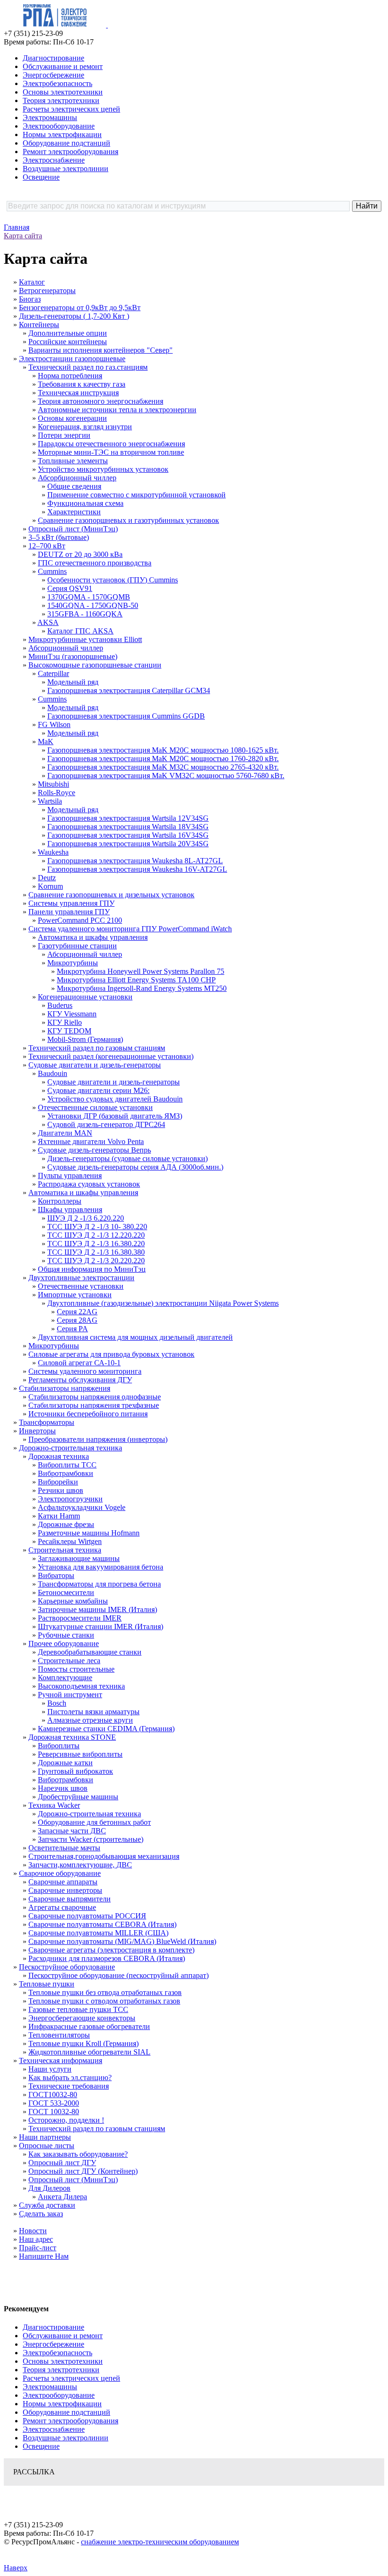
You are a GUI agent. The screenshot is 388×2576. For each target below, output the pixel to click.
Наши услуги (50, 2069)
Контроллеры (60, 1201)
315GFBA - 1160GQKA (85, 614)
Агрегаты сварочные (62, 1907)
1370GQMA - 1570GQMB (89, 597)
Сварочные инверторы (65, 1890)
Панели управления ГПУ (69, 912)
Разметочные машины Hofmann (89, 1533)
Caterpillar (53, 673)
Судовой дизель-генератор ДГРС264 (106, 1124)
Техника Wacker (54, 1805)
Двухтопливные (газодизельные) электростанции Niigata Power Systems (163, 1303)
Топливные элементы (73, 461)
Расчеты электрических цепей (71, 109)
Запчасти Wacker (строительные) (91, 1839)
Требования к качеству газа (82, 384)
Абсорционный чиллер (66, 648)
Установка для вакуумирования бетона (101, 1567)
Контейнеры (39, 325)
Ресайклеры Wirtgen (70, 1541)
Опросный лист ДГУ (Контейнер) (83, 2171)
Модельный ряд (73, 682)
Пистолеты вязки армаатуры (93, 1712)
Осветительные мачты (64, 1848)
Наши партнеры (45, 2137)
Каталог (32, 282)
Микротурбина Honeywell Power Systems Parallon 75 (141, 971)
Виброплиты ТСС (67, 1465)
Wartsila (50, 801)
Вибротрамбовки (66, 1473)
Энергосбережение (53, 75)
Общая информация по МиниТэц (92, 1269)
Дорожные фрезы (66, 1524)
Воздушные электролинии (66, 169)
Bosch (57, 1703)
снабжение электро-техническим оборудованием (160, 2542)
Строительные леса (69, 1661)
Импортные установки (75, 1295)
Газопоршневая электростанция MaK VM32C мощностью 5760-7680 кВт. (166, 776)
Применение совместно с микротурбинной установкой (137, 495)
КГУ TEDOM (69, 1031)
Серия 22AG (77, 1312)
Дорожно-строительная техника (71, 1448)
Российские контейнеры (68, 342)
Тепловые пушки (47, 1984)
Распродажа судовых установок (89, 1184)
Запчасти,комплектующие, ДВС (80, 1865)
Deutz (47, 878)
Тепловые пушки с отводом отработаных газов (104, 2001)
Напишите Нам (44, 2256)
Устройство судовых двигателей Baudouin (115, 1099)
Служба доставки (47, 2205)
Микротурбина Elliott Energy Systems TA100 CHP (136, 980)
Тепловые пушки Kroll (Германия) (84, 2043)
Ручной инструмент (70, 1695)
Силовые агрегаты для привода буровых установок (111, 1354)
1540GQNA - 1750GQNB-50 (93, 605)
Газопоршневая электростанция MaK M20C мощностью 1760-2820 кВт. (163, 759)
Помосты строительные (76, 1669)
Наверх (16, 2568)
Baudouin (53, 1073)
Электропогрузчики (70, 1499)
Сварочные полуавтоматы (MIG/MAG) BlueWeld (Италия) (122, 1941)
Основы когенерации (72, 418)
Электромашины (50, 117)
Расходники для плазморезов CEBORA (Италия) (107, 1958)
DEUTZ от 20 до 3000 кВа (80, 554)
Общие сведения (74, 486)
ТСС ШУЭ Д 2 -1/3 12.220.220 (96, 1235)
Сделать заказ (41, 2214)
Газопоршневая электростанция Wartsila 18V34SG (128, 827)
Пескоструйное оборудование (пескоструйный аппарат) (119, 1975)
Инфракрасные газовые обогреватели (89, 2026)
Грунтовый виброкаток (75, 1771)
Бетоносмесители (66, 1592)
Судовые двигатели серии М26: (98, 1090)
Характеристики (74, 512)
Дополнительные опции (68, 333)
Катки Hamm (59, 1516)
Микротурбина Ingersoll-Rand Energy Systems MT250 (142, 988)
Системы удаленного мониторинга (85, 1371)
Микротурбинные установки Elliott (85, 639)
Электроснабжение (54, 160)
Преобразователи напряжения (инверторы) (98, 1439)
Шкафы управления (70, 1210)
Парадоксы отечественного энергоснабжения (111, 444)
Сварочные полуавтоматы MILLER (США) (98, 1933)
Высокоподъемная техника (81, 1686)
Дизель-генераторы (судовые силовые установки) (128, 1158)
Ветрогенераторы (47, 291)
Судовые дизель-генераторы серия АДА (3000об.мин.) (135, 1167)
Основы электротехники (63, 92)
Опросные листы (47, 2146)
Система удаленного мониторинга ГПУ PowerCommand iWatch (130, 929)
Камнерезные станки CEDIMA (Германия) (106, 1729)
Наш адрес (36, 2239)
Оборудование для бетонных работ (94, 1822)
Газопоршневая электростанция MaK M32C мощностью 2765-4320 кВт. (163, 767)
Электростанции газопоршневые (72, 359)
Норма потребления (70, 376)
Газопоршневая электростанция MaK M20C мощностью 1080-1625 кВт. (163, 750)
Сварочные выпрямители (70, 1899)
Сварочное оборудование (60, 1873)
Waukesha (53, 852)
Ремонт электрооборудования (71, 152)
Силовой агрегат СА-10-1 (79, 1363)
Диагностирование (53, 58)
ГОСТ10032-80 (53, 2095)
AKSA (48, 622)
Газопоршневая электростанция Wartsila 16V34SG (128, 835)
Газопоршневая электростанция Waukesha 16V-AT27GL (137, 869)
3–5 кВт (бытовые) (59, 537)
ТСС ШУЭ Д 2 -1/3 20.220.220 (96, 1261)
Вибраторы (56, 1575)
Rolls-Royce (57, 793)
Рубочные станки (66, 1635)
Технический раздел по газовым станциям (97, 1048)
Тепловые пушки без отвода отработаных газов (105, 1992)
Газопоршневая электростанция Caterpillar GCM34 (129, 690)
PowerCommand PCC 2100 (80, 920)
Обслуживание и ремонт (63, 66)
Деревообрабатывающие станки (90, 1652)
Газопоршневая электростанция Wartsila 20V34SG (128, 844)
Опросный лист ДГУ (62, 2163)
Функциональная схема (85, 503)
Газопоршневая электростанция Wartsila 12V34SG (128, 818)
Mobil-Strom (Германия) (85, 1039)
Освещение (41, 177)
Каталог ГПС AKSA (80, 631)
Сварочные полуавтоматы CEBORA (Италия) (102, 1924)
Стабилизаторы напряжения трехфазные (94, 1405)
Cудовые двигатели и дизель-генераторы (95, 1065)
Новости (33, 2231)
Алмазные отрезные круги (90, 1720)
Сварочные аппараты (63, 1882)
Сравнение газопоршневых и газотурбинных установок (128, 520)
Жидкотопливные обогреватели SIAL (89, 2052)
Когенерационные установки (85, 997)
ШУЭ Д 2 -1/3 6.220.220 (86, 1218)
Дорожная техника (59, 1456)
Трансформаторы (47, 1422)
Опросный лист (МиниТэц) (73, 529)
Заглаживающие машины (79, 1558)
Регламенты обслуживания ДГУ (80, 1380)
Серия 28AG (77, 1320)
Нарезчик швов (63, 1788)
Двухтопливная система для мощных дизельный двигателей (135, 1337)
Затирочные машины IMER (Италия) (97, 1609)
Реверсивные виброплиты (80, 1754)
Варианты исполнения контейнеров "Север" (101, 350)
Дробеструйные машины (78, 1797)
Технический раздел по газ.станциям (88, 367)
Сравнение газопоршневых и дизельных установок (111, 895)
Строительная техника (65, 1550)
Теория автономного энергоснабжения (101, 401)
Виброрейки (58, 1482)
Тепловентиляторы (59, 2035)
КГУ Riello (65, 1022)
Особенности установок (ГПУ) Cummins (113, 580)
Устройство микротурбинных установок (103, 469)
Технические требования (69, 2086)
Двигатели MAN (65, 1133)
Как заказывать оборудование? (78, 2154)
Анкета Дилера (62, 2197)
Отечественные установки (81, 1286)
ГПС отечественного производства (95, 563)
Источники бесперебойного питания (88, 1414)
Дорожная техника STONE (72, 1737)
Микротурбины (73, 963)
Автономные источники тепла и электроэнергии (117, 410)
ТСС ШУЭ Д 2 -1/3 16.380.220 (96, 1244)
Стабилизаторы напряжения (65, 1388)
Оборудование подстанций (66, 143)
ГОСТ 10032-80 (54, 2112)
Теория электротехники (61, 100)
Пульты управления (70, 1175)
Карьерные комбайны (73, 1601)
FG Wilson (54, 724)
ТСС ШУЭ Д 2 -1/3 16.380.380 (96, 1252)
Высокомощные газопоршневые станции (95, 665)
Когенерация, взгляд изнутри (85, 427)
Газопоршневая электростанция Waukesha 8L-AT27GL (135, 861)
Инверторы (37, 1431)
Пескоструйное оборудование (67, 1967)
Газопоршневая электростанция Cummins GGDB (126, 716)
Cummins (52, 571)
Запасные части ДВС (72, 1831)
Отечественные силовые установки (95, 1107)
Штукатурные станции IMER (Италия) (101, 1626)
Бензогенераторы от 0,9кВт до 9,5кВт (80, 308)
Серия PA (72, 1329)
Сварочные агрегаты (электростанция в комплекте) (111, 1950)
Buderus (60, 1005)
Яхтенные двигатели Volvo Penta (91, 1141)
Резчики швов (61, 1490)
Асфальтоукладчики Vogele (82, 1507)
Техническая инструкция (78, 393)
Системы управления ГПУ (71, 903)
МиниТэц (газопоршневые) (73, 656)
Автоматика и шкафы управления (93, 937)
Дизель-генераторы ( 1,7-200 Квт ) (74, 316)
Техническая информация (61, 2060)
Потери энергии (64, 435)
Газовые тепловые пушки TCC (78, 2009)
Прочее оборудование (64, 1644)
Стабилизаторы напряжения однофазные (95, 1397)
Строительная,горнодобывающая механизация (104, 1856)
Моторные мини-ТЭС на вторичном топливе (111, 452)
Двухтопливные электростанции (81, 1278)
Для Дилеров (49, 2188)
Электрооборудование (59, 126)
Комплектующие (65, 1678)
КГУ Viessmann (72, 1014)
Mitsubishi (53, 784)
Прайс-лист (38, 2248)
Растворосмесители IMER (80, 1618)
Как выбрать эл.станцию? (70, 2077)
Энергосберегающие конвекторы (82, 2018)
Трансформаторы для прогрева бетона (99, 1584)
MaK (46, 742)
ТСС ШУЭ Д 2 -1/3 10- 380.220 (97, 1227)
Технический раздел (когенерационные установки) (111, 1056)
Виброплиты (59, 1746)
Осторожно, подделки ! (66, 2120)
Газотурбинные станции (77, 946)
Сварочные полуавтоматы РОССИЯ (87, 1916)
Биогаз (30, 299)
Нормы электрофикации (62, 134)
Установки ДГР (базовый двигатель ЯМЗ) (115, 1116)
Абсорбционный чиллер (77, 478)
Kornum (50, 886)
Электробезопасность (57, 83)
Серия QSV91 (70, 588)
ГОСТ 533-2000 (54, 2103)
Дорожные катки (65, 1763)
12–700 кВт (47, 546)
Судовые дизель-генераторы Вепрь (94, 1150)
